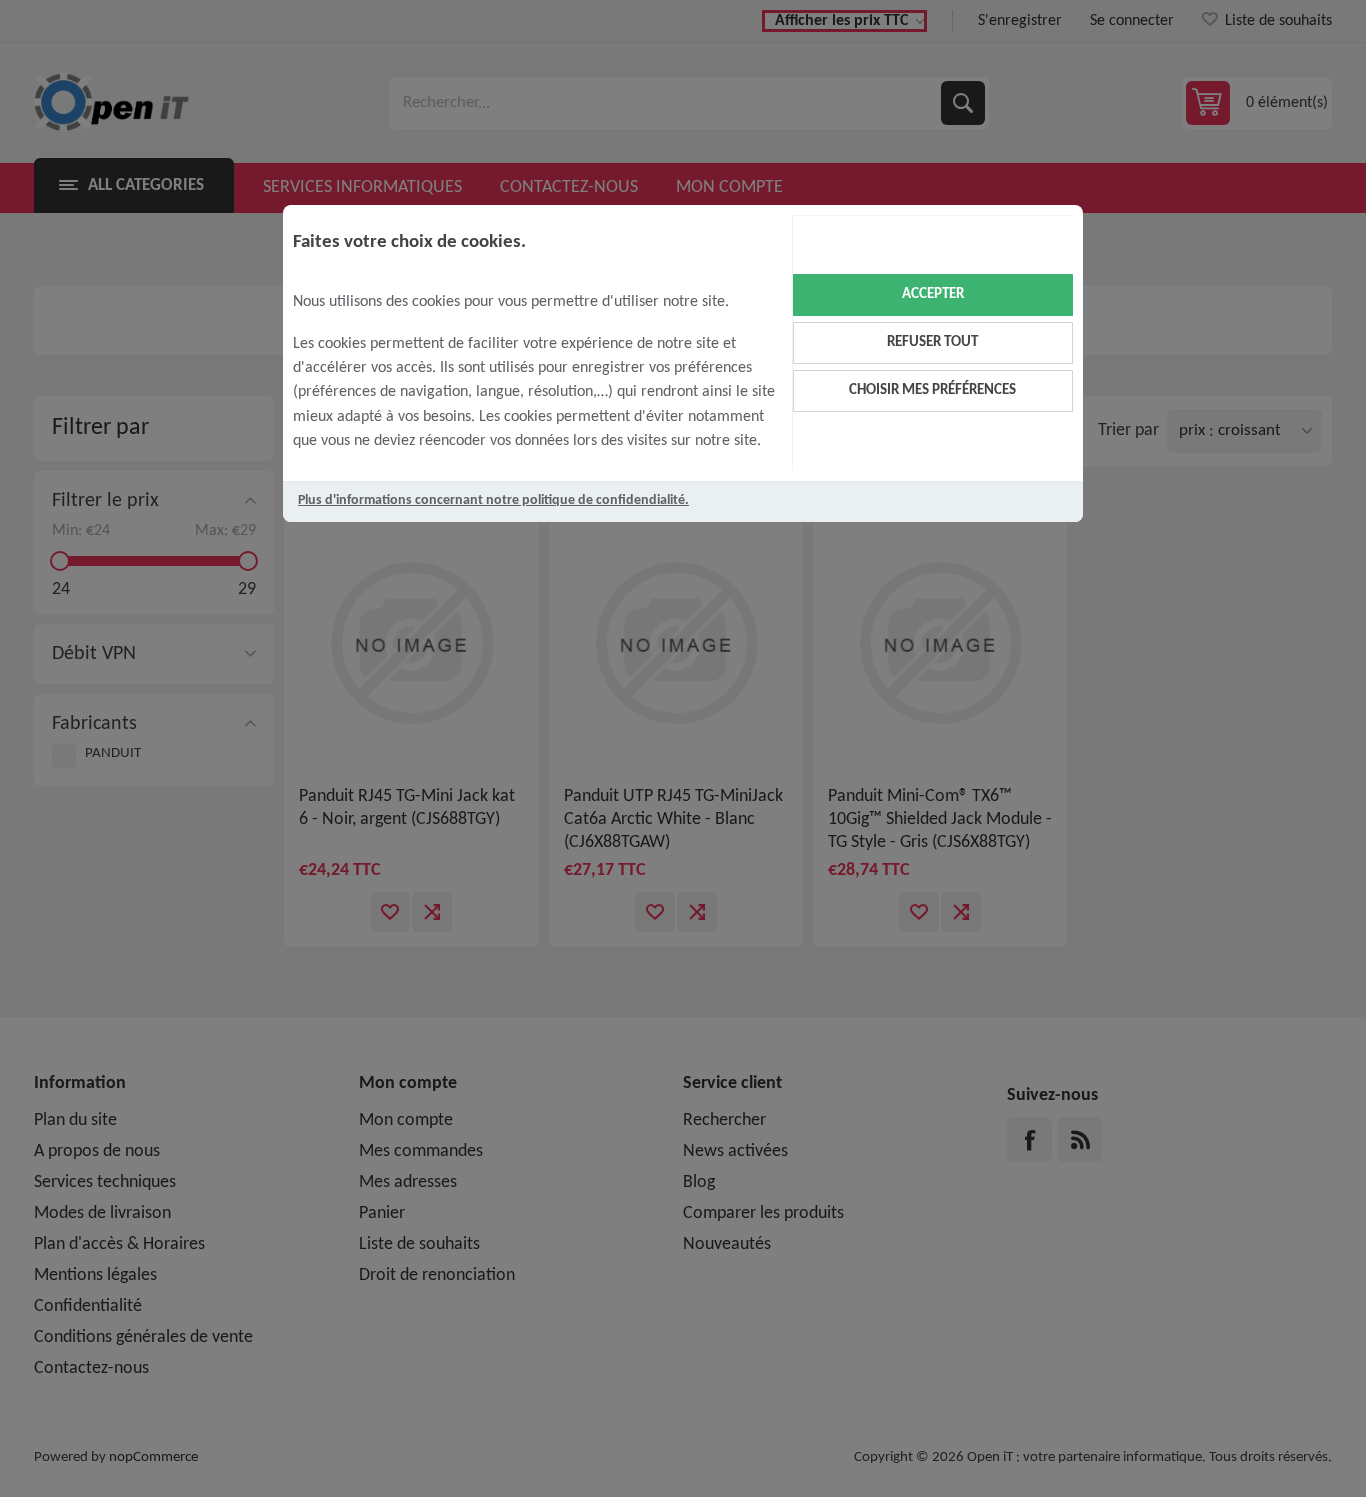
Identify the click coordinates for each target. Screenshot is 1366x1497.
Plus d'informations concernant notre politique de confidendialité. (493, 500)
